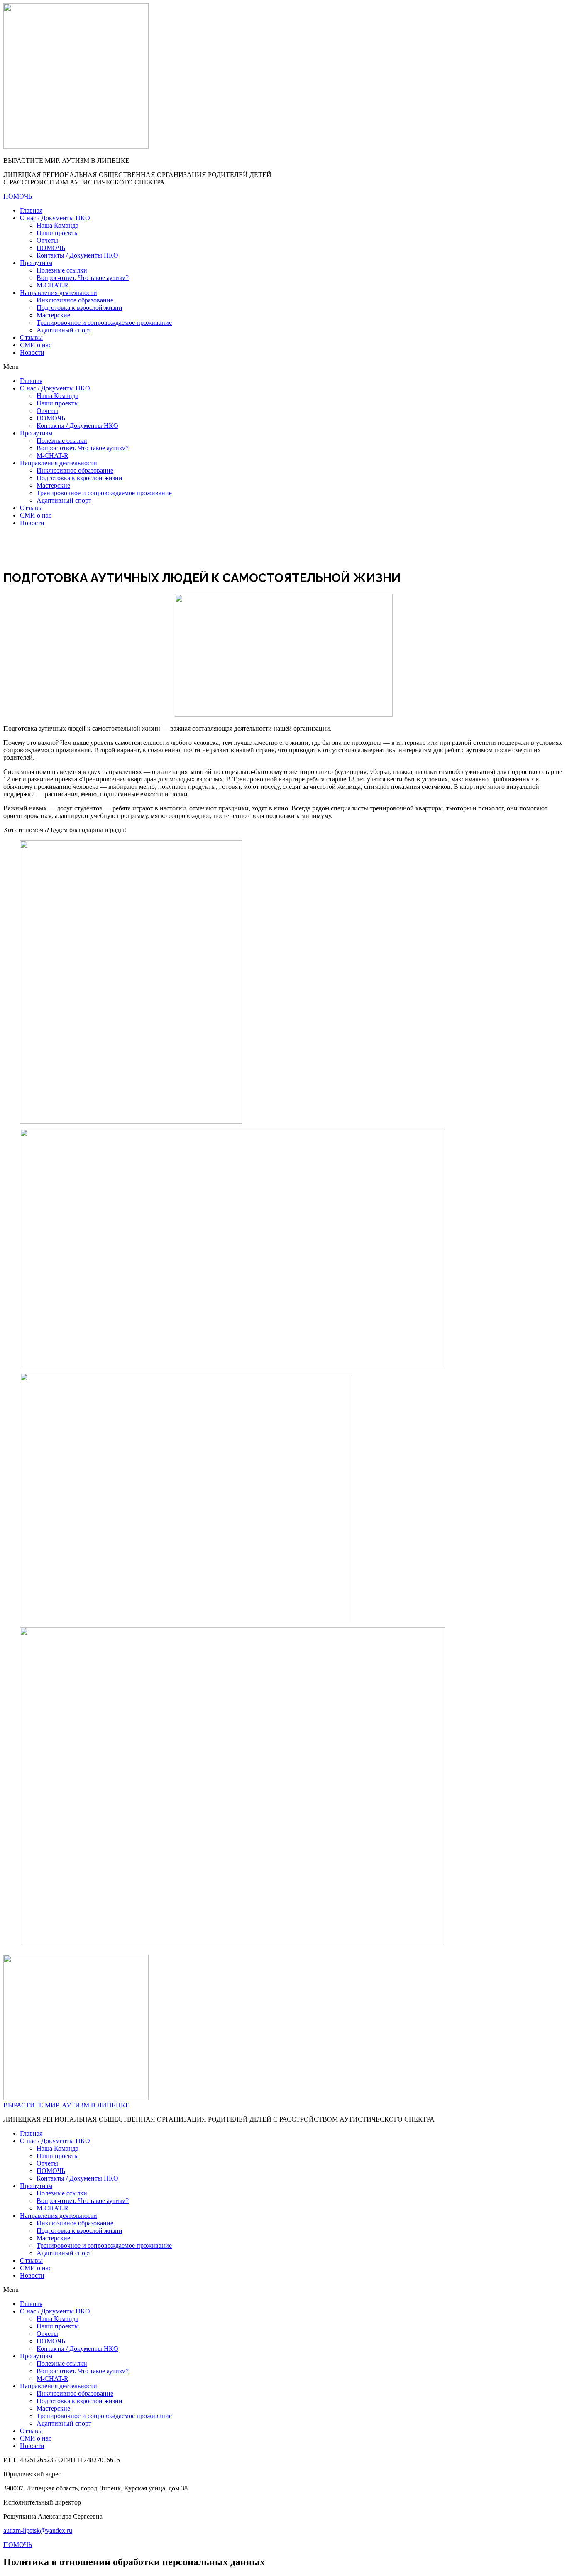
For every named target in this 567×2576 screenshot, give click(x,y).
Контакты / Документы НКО (77, 255)
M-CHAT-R (53, 285)
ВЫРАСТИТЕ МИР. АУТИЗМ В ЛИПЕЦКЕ (66, 2105)
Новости (32, 352)
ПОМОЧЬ (51, 248)
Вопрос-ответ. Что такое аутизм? (83, 278)
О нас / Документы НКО (55, 218)
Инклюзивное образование (75, 300)
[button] (283, 367)
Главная (31, 210)
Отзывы (31, 338)
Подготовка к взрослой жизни (79, 308)
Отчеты (47, 240)
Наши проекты (58, 233)
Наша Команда (57, 225)
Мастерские (53, 315)
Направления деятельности (59, 293)
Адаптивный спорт (64, 330)
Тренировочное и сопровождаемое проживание (104, 323)
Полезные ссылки (62, 270)
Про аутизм (36, 263)
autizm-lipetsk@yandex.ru (38, 2531)
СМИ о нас (36, 345)
